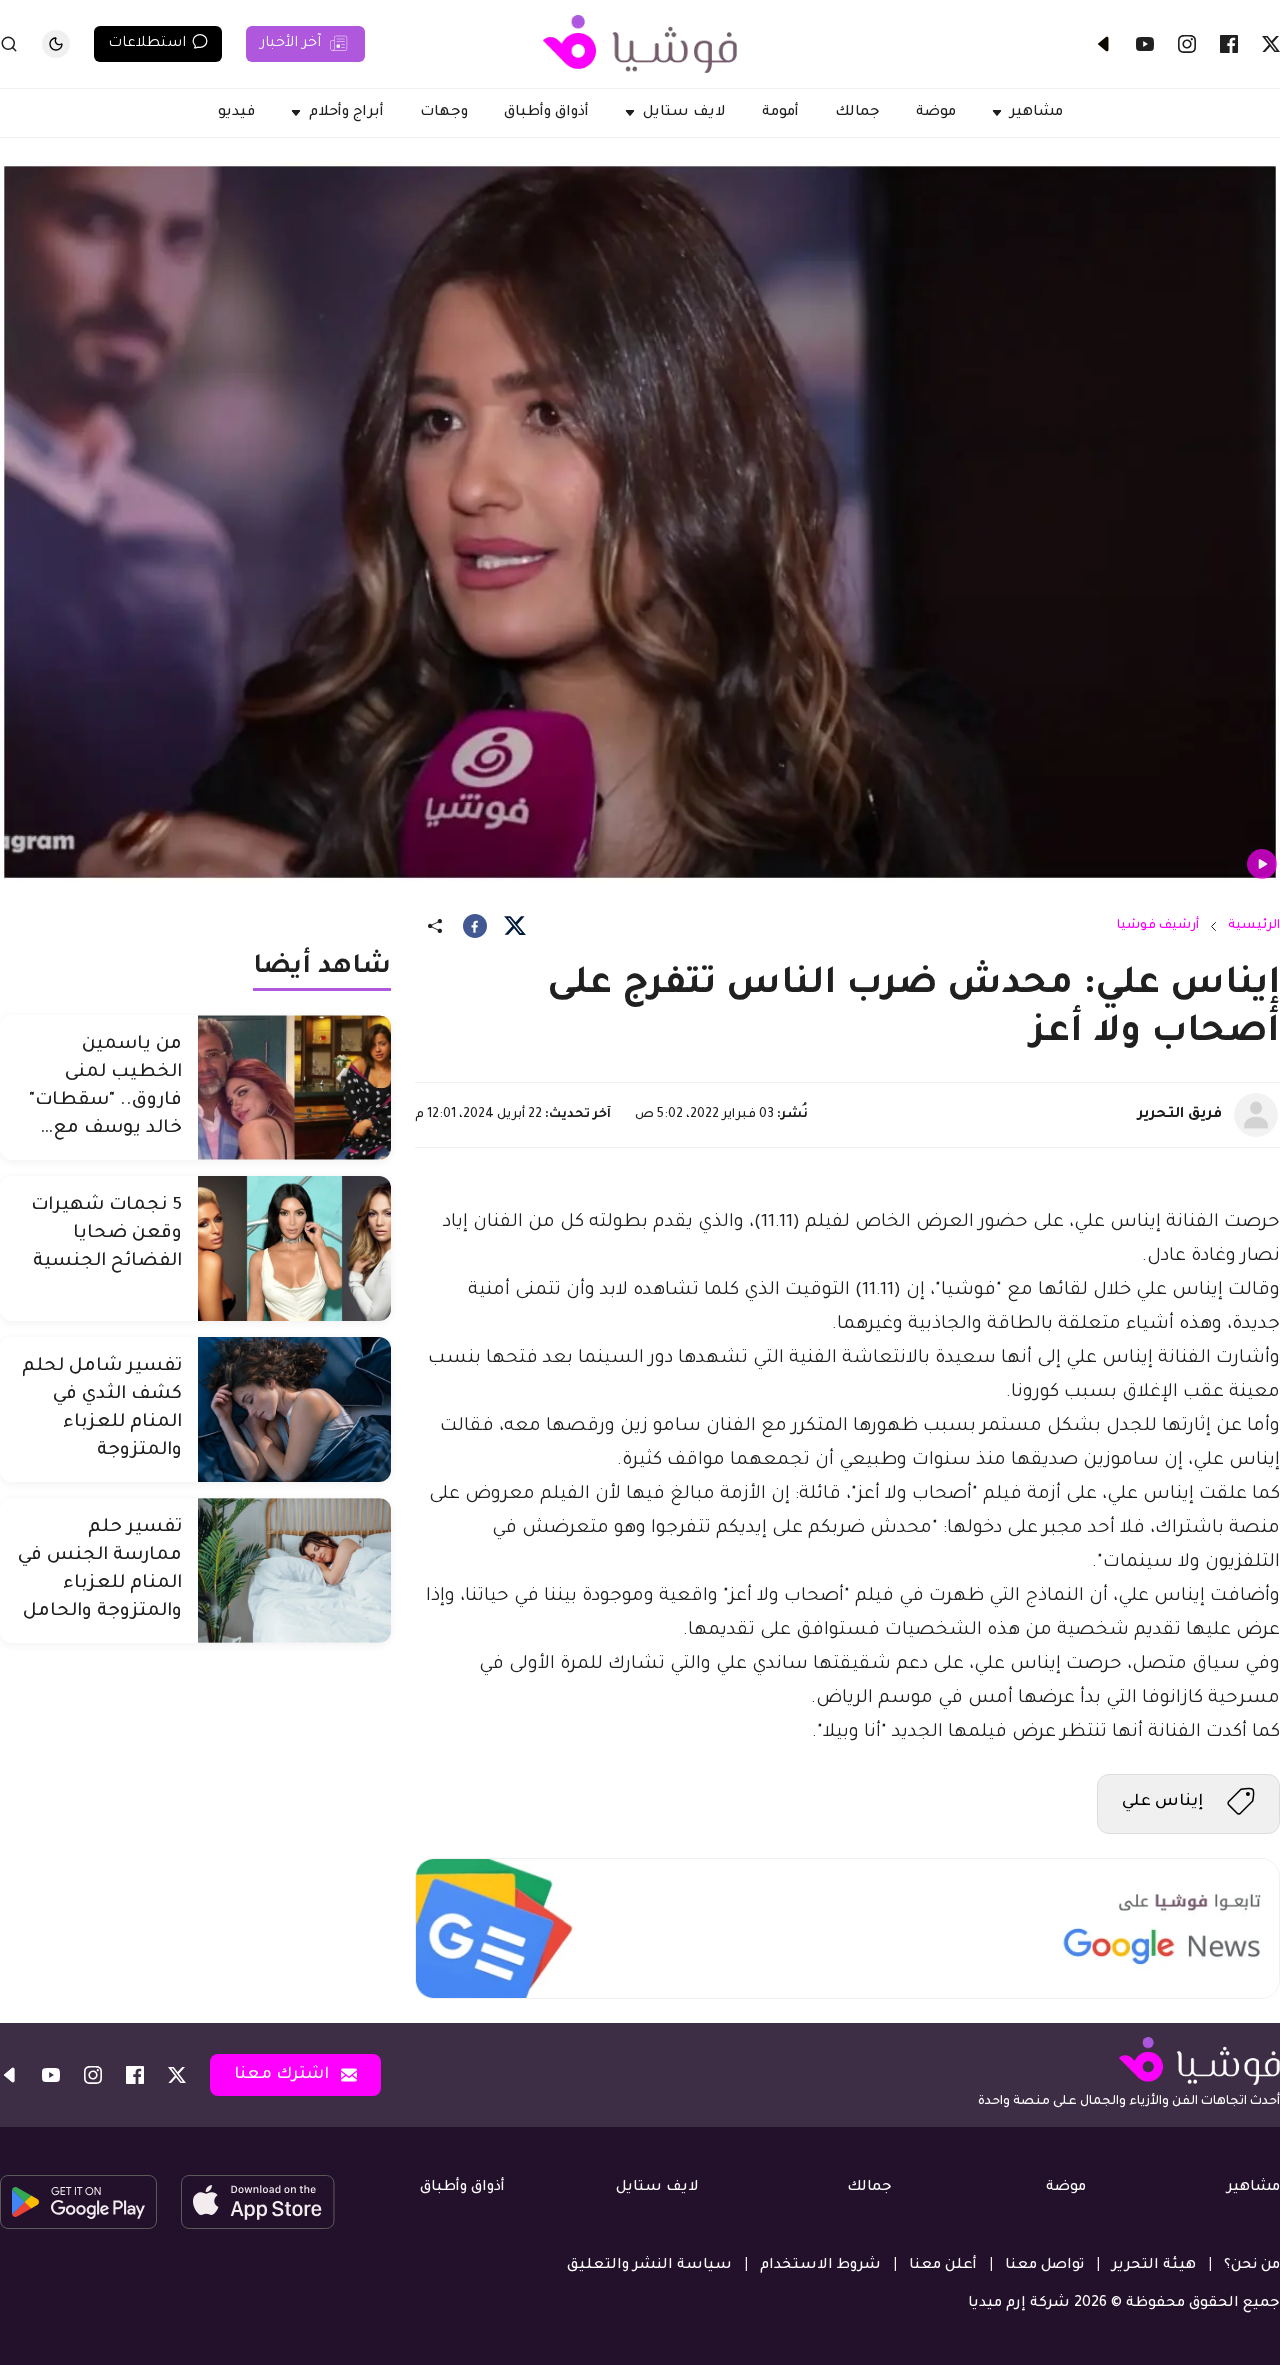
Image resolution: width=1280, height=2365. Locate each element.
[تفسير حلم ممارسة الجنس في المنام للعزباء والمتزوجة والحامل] (294, 1570)
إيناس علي (1162, 1802)
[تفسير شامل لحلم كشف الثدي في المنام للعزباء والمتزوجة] (294, 1409)
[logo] (640, 44)
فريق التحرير (1180, 1115)
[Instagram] (1187, 44)
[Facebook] (1229, 44)
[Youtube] (1145, 44)
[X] (1271, 44)
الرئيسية (1254, 926)
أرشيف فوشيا (1158, 926)
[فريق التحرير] (1256, 1115)
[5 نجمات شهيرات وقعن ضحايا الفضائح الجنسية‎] (294, 1248)
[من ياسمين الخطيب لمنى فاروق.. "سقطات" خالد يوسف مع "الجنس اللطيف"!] (294, 1087)
